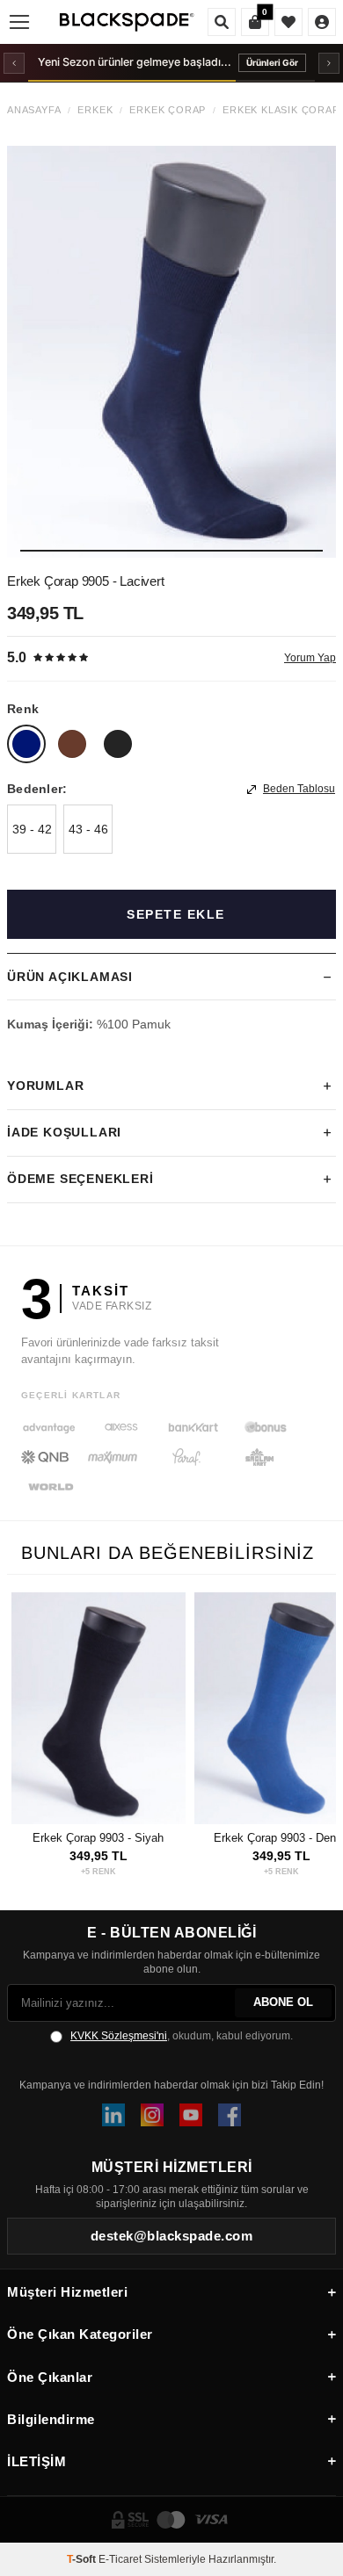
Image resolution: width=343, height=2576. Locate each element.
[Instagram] (152, 2115)
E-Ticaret (120, 2559)
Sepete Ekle (176, 914)
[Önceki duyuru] (14, 63)
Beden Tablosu (299, 789)
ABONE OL (283, 2002)
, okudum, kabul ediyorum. (182, 2036)
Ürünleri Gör (272, 62)
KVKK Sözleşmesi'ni (119, 2036)
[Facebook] (230, 2115)
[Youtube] (191, 2115)
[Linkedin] (113, 2115)
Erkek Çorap (168, 110)
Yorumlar (45, 1086)
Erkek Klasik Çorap (281, 110)
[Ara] (222, 22)
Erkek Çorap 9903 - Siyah (98, 1838)
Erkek (95, 110)
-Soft (83, 2559)
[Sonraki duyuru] (329, 63)
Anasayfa (34, 110)
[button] (171, 551)
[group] (171, 351)
